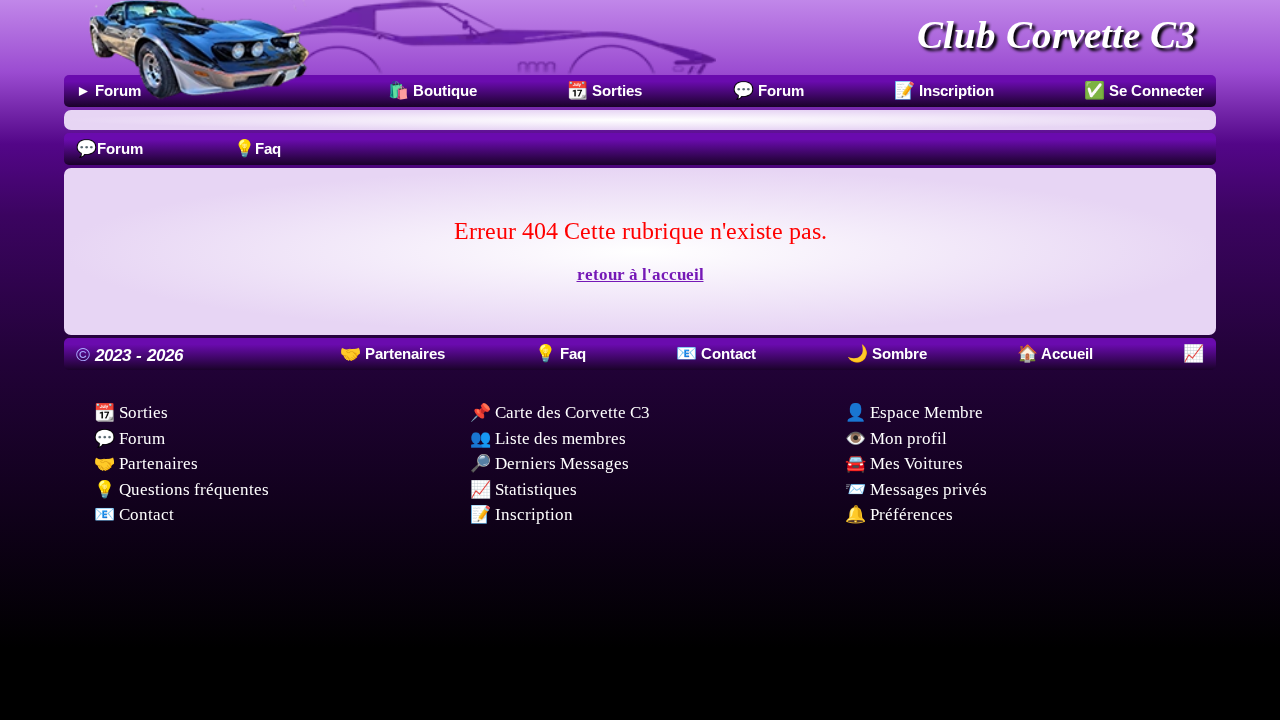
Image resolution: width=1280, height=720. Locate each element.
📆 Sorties (131, 412)
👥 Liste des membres (548, 438)
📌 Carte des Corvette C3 (560, 412)
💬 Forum (129, 438)
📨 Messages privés (916, 489)
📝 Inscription (521, 514)
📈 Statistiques (523, 489)
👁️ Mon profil (896, 438)
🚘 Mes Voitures (904, 463)
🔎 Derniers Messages (549, 463)
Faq (257, 148)
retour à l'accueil (640, 274)
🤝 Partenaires (146, 463)
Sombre (897, 353)
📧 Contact (134, 514)
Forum (109, 148)
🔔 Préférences (899, 514)
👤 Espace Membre (914, 412)
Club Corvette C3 (1056, 34)
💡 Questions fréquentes (181, 489)
